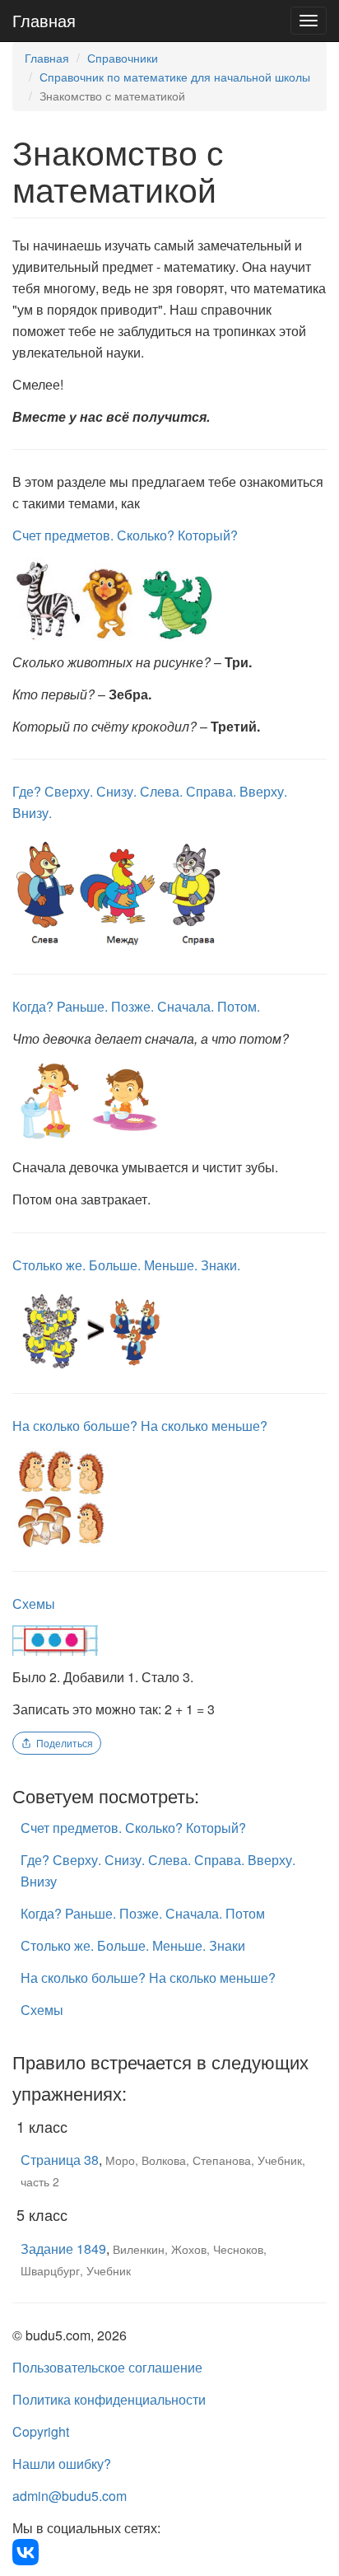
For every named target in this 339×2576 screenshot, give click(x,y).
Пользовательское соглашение (107, 2367)
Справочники (123, 58)
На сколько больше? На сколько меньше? (140, 1426)
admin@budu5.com (70, 2496)
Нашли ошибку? (62, 2464)
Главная (44, 20)
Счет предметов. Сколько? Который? (125, 535)
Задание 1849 (63, 2249)
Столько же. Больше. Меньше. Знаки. (126, 1265)
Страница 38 (60, 2160)
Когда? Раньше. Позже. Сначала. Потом (143, 1913)
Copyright (41, 2431)
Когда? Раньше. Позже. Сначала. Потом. (136, 1006)
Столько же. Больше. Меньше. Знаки (133, 1945)
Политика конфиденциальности (109, 2399)
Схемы (34, 1604)
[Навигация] (309, 21)
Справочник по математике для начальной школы (175, 77)
